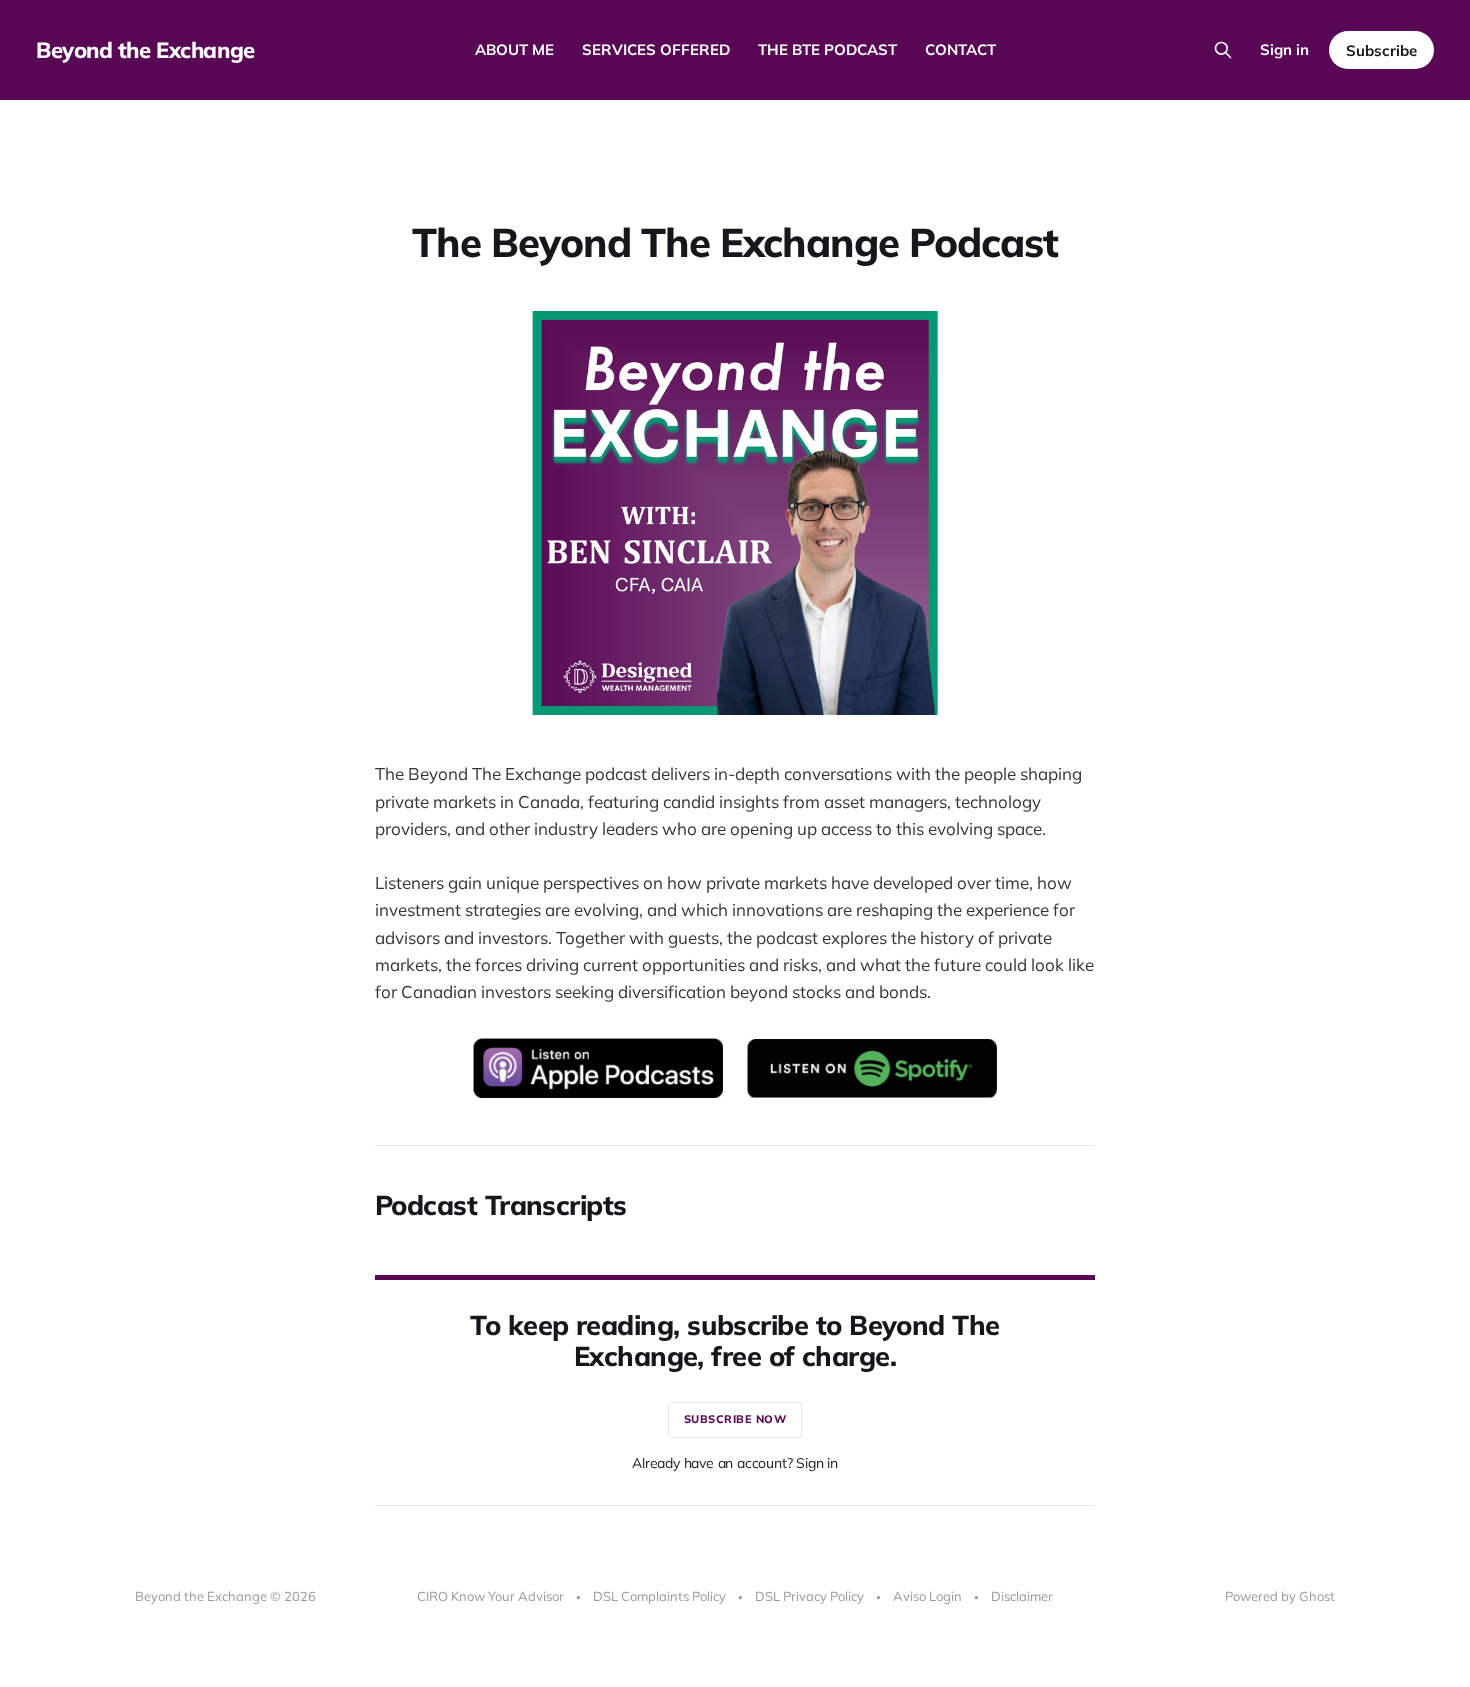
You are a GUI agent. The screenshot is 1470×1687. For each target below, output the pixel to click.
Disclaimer (1022, 1596)
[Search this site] (1223, 50)
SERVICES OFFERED (656, 49)
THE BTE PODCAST (827, 49)
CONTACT (960, 49)
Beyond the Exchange (145, 50)
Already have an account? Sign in (735, 1463)
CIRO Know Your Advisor (490, 1596)
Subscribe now (735, 1419)
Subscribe (1381, 50)
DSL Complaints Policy (659, 1596)
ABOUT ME (514, 49)
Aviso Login (927, 1596)
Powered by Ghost (1280, 1596)
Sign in (1284, 49)
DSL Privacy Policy (809, 1596)
